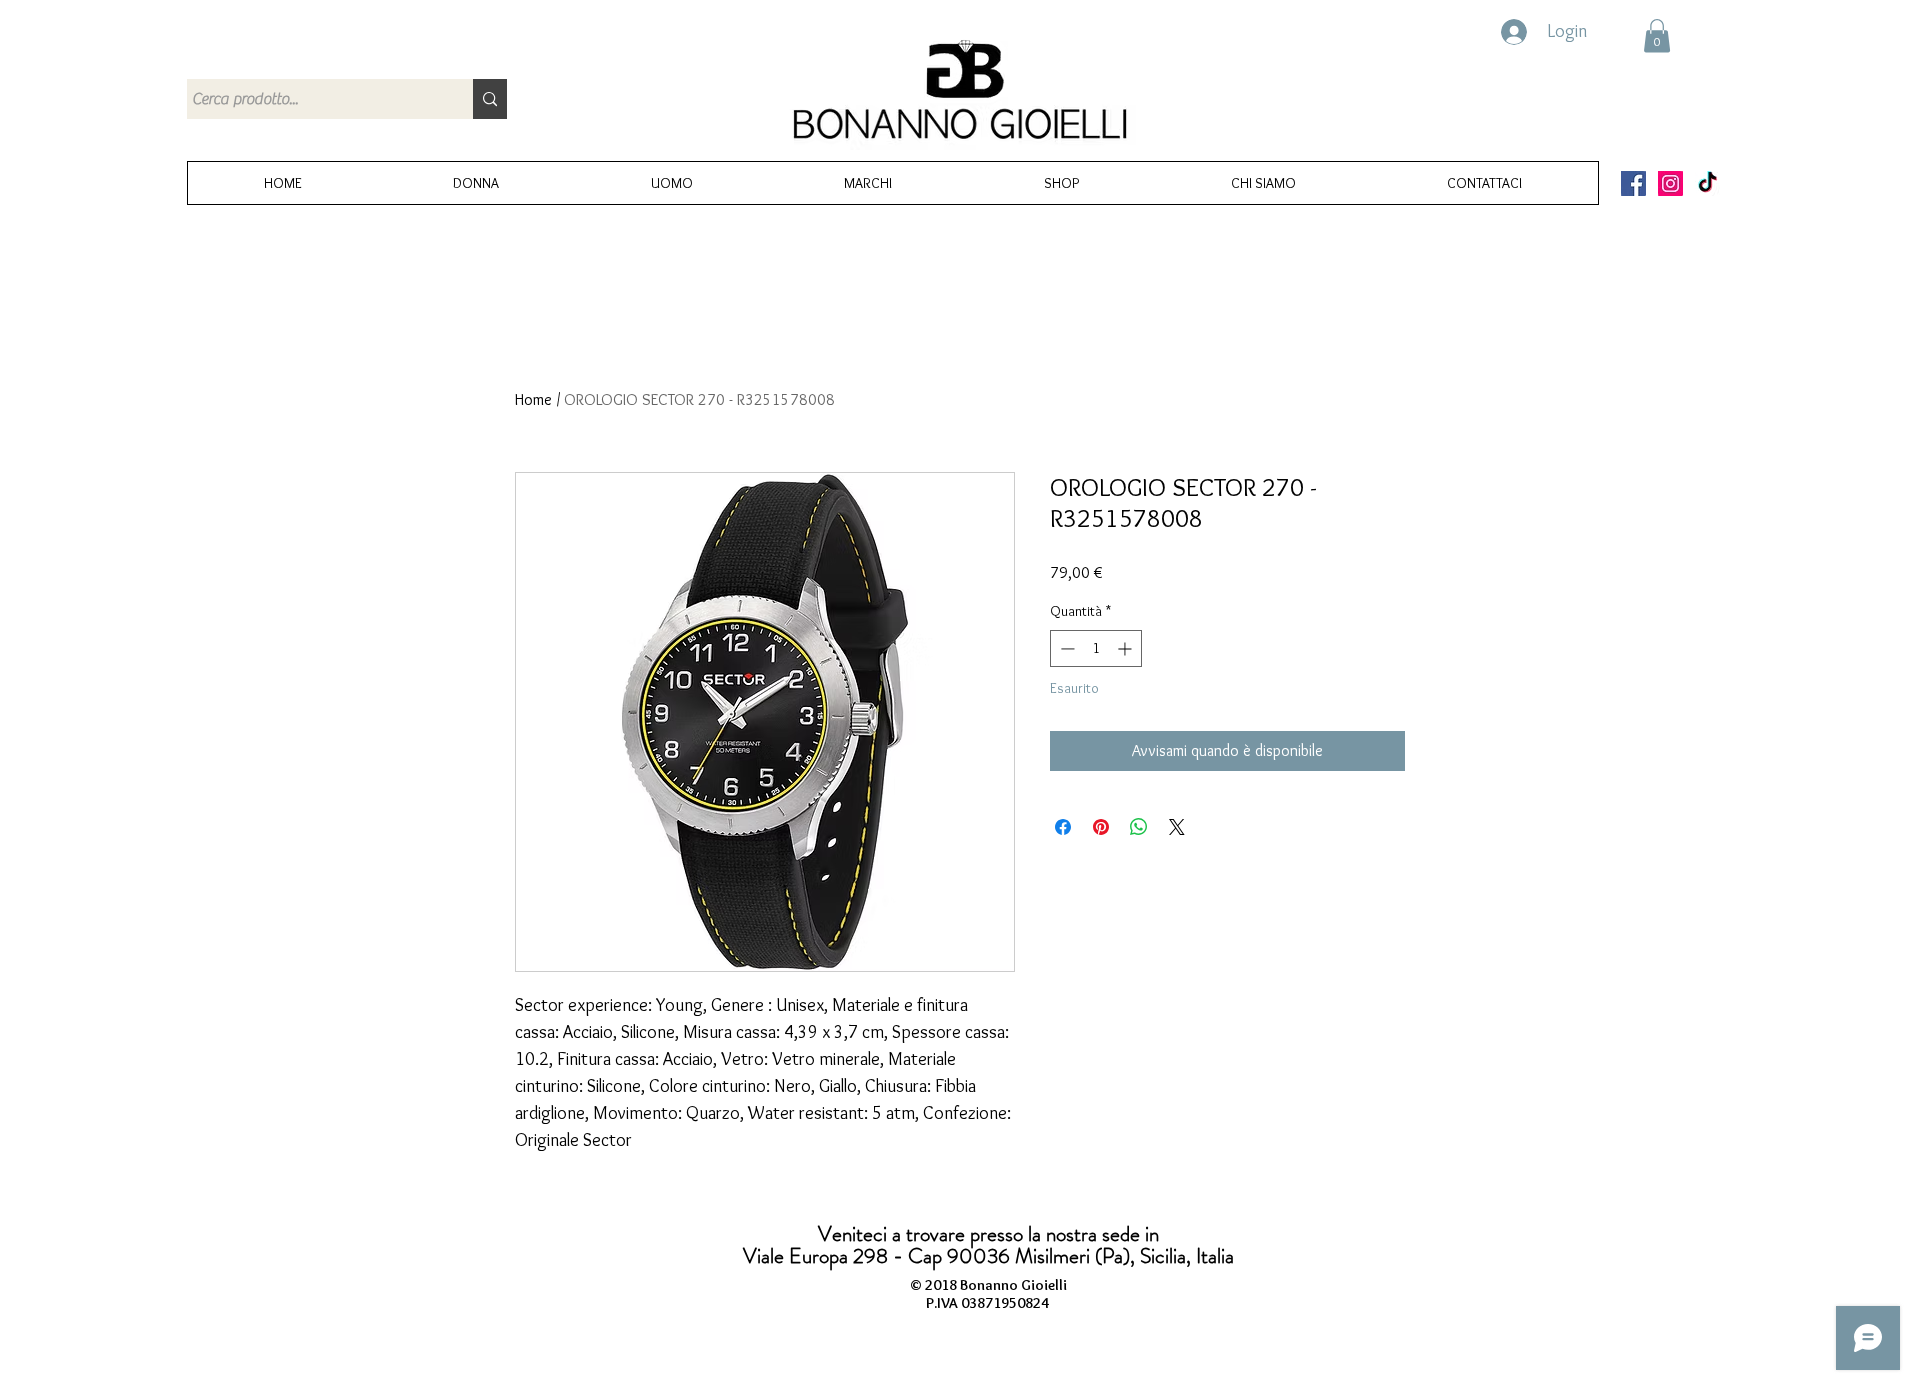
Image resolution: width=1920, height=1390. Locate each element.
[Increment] (1126, 648)
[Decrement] (1065, 648)
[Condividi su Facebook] (1063, 827)
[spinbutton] (1096, 648)
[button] (1657, 35)
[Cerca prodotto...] (490, 99)
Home (533, 399)
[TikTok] (1707, 183)
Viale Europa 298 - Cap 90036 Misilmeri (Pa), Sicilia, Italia (988, 1256)
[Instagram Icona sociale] (1670, 183)
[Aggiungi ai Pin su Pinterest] (1101, 827)
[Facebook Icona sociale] (1633, 183)
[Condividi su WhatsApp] (1139, 827)
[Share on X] (1177, 827)
